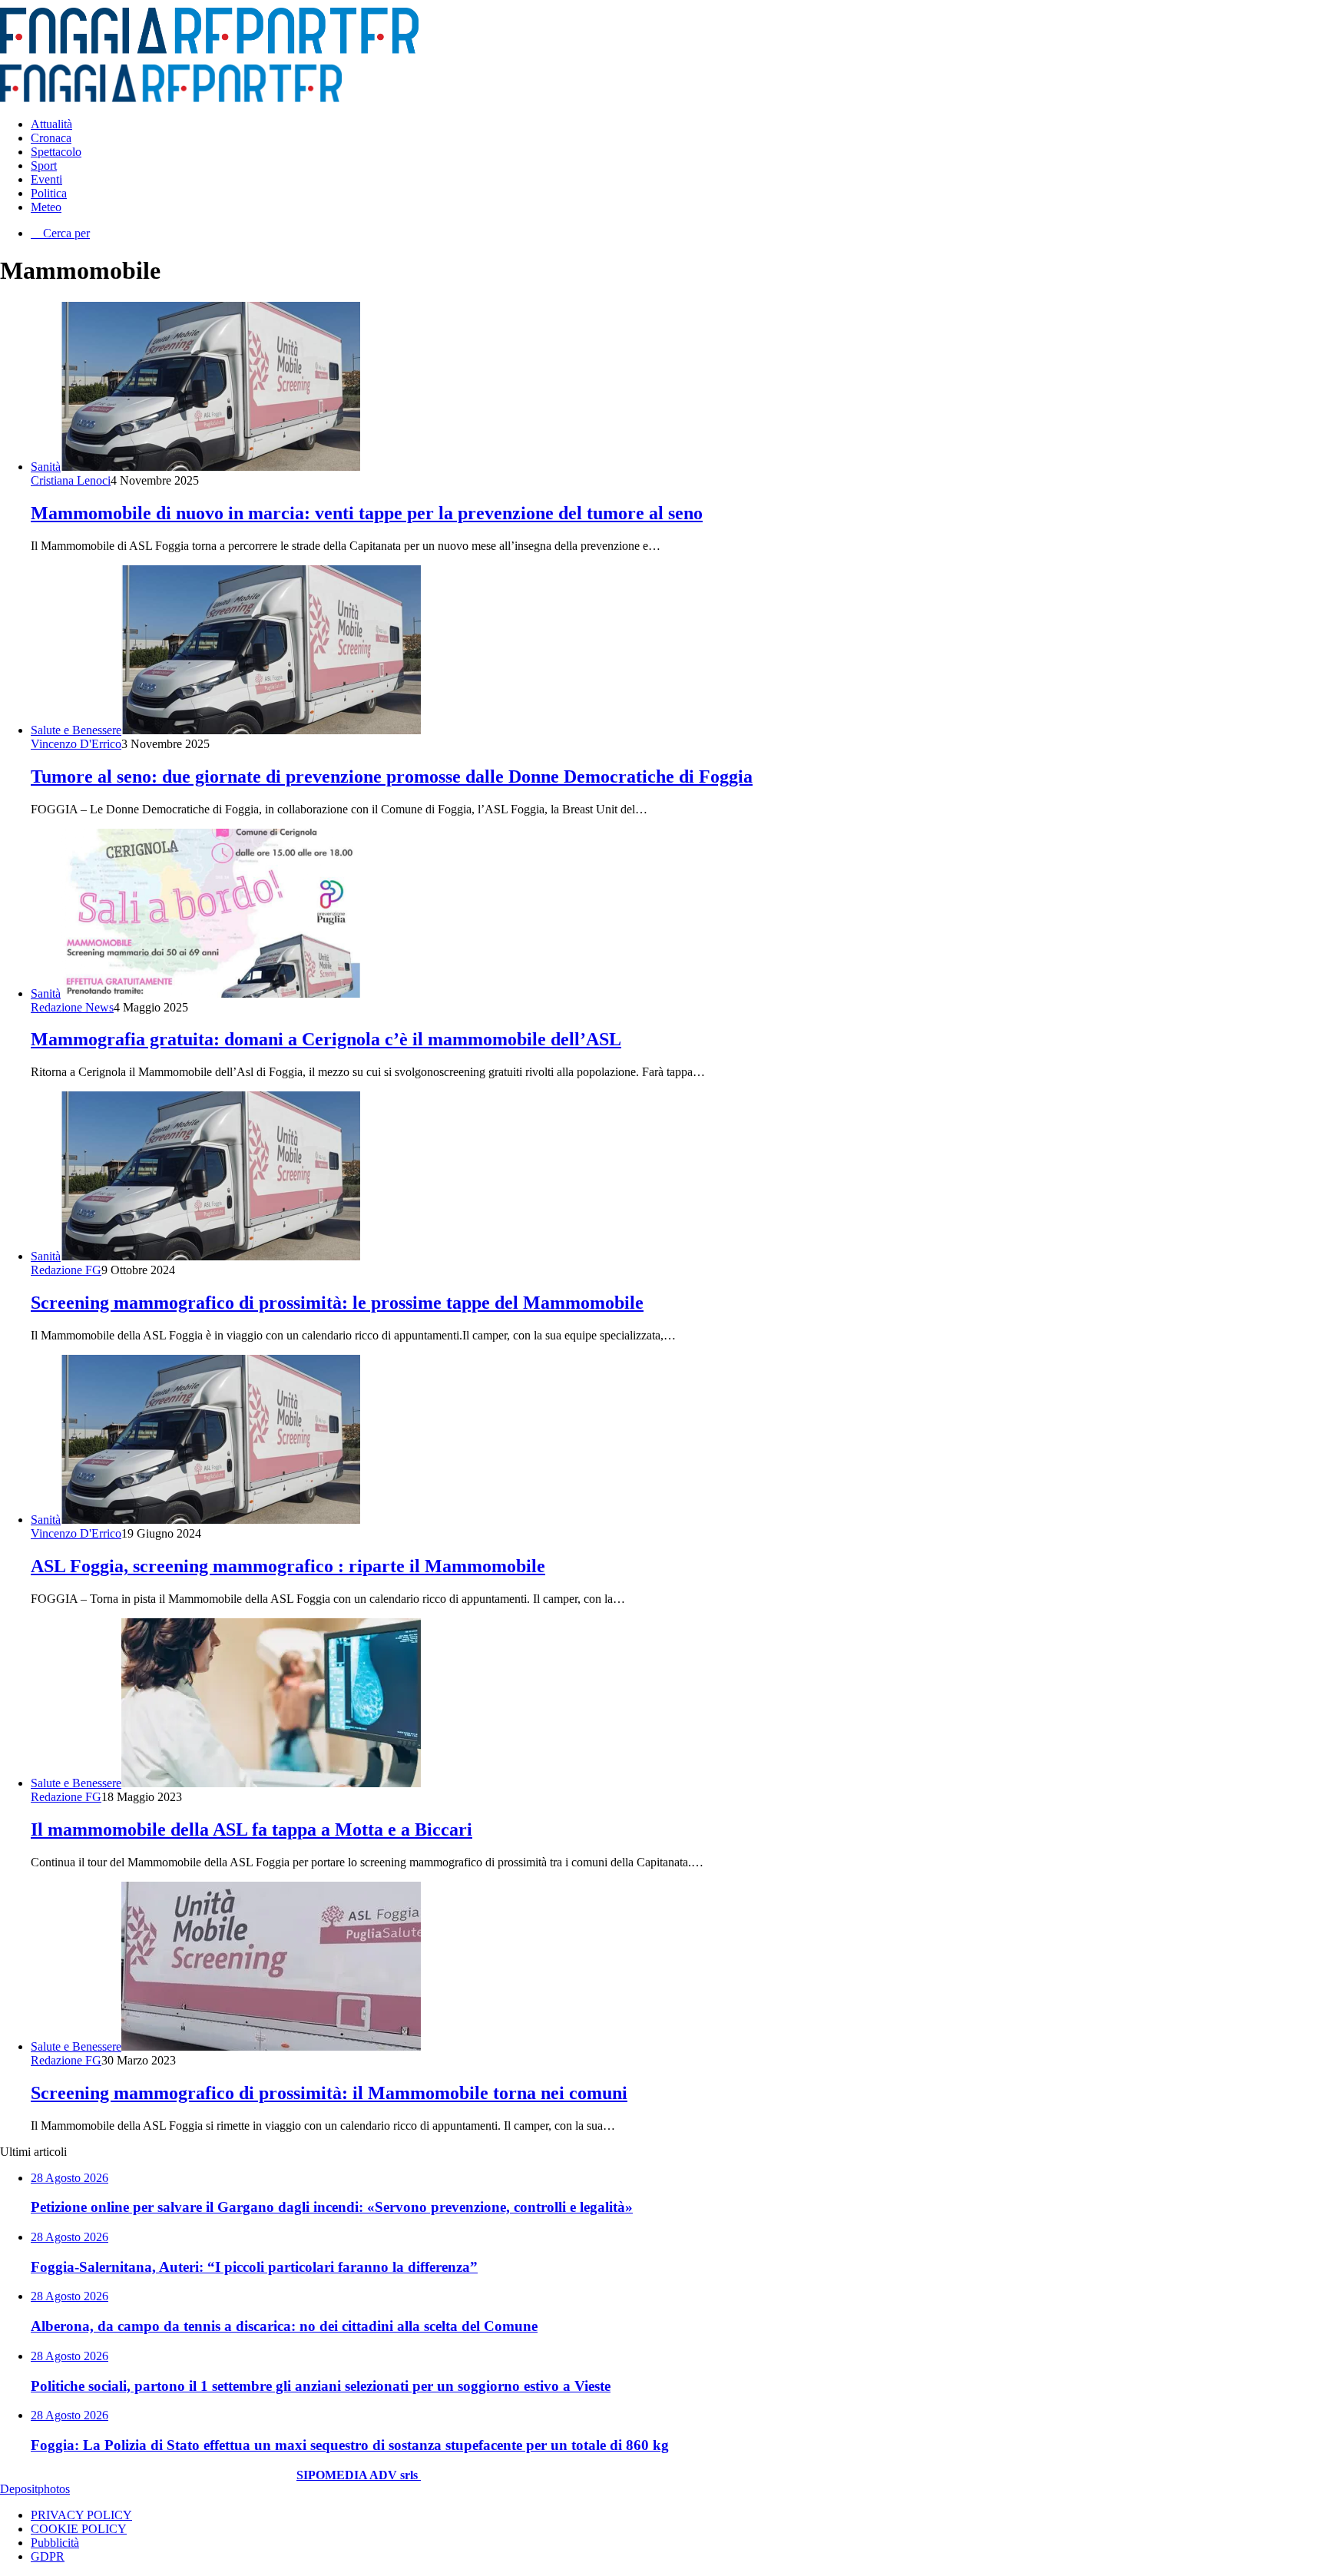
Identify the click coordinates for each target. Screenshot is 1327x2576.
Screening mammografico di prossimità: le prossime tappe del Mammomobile (337, 1303)
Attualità (51, 124)
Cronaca (51, 138)
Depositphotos (35, 2489)
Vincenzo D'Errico (76, 744)
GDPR (48, 2556)
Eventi (46, 179)
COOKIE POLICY (79, 2529)
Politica (49, 193)
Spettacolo (56, 152)
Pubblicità (55, 2543)
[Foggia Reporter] (209, 50)
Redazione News (72, 1007)
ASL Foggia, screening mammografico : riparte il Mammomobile (288, 1566)
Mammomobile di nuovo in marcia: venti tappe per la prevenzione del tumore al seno (367, 513)
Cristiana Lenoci (71, 480)
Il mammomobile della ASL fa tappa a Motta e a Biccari (252, 1829)
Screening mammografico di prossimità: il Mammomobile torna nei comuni (329, 2093)
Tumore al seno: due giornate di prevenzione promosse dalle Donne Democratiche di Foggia (392, 776)
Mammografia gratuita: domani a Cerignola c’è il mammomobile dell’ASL (326, 1039)
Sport (44, 166)
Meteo (46, 207)
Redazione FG (66, 1270)
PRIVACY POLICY (81, 2515)
